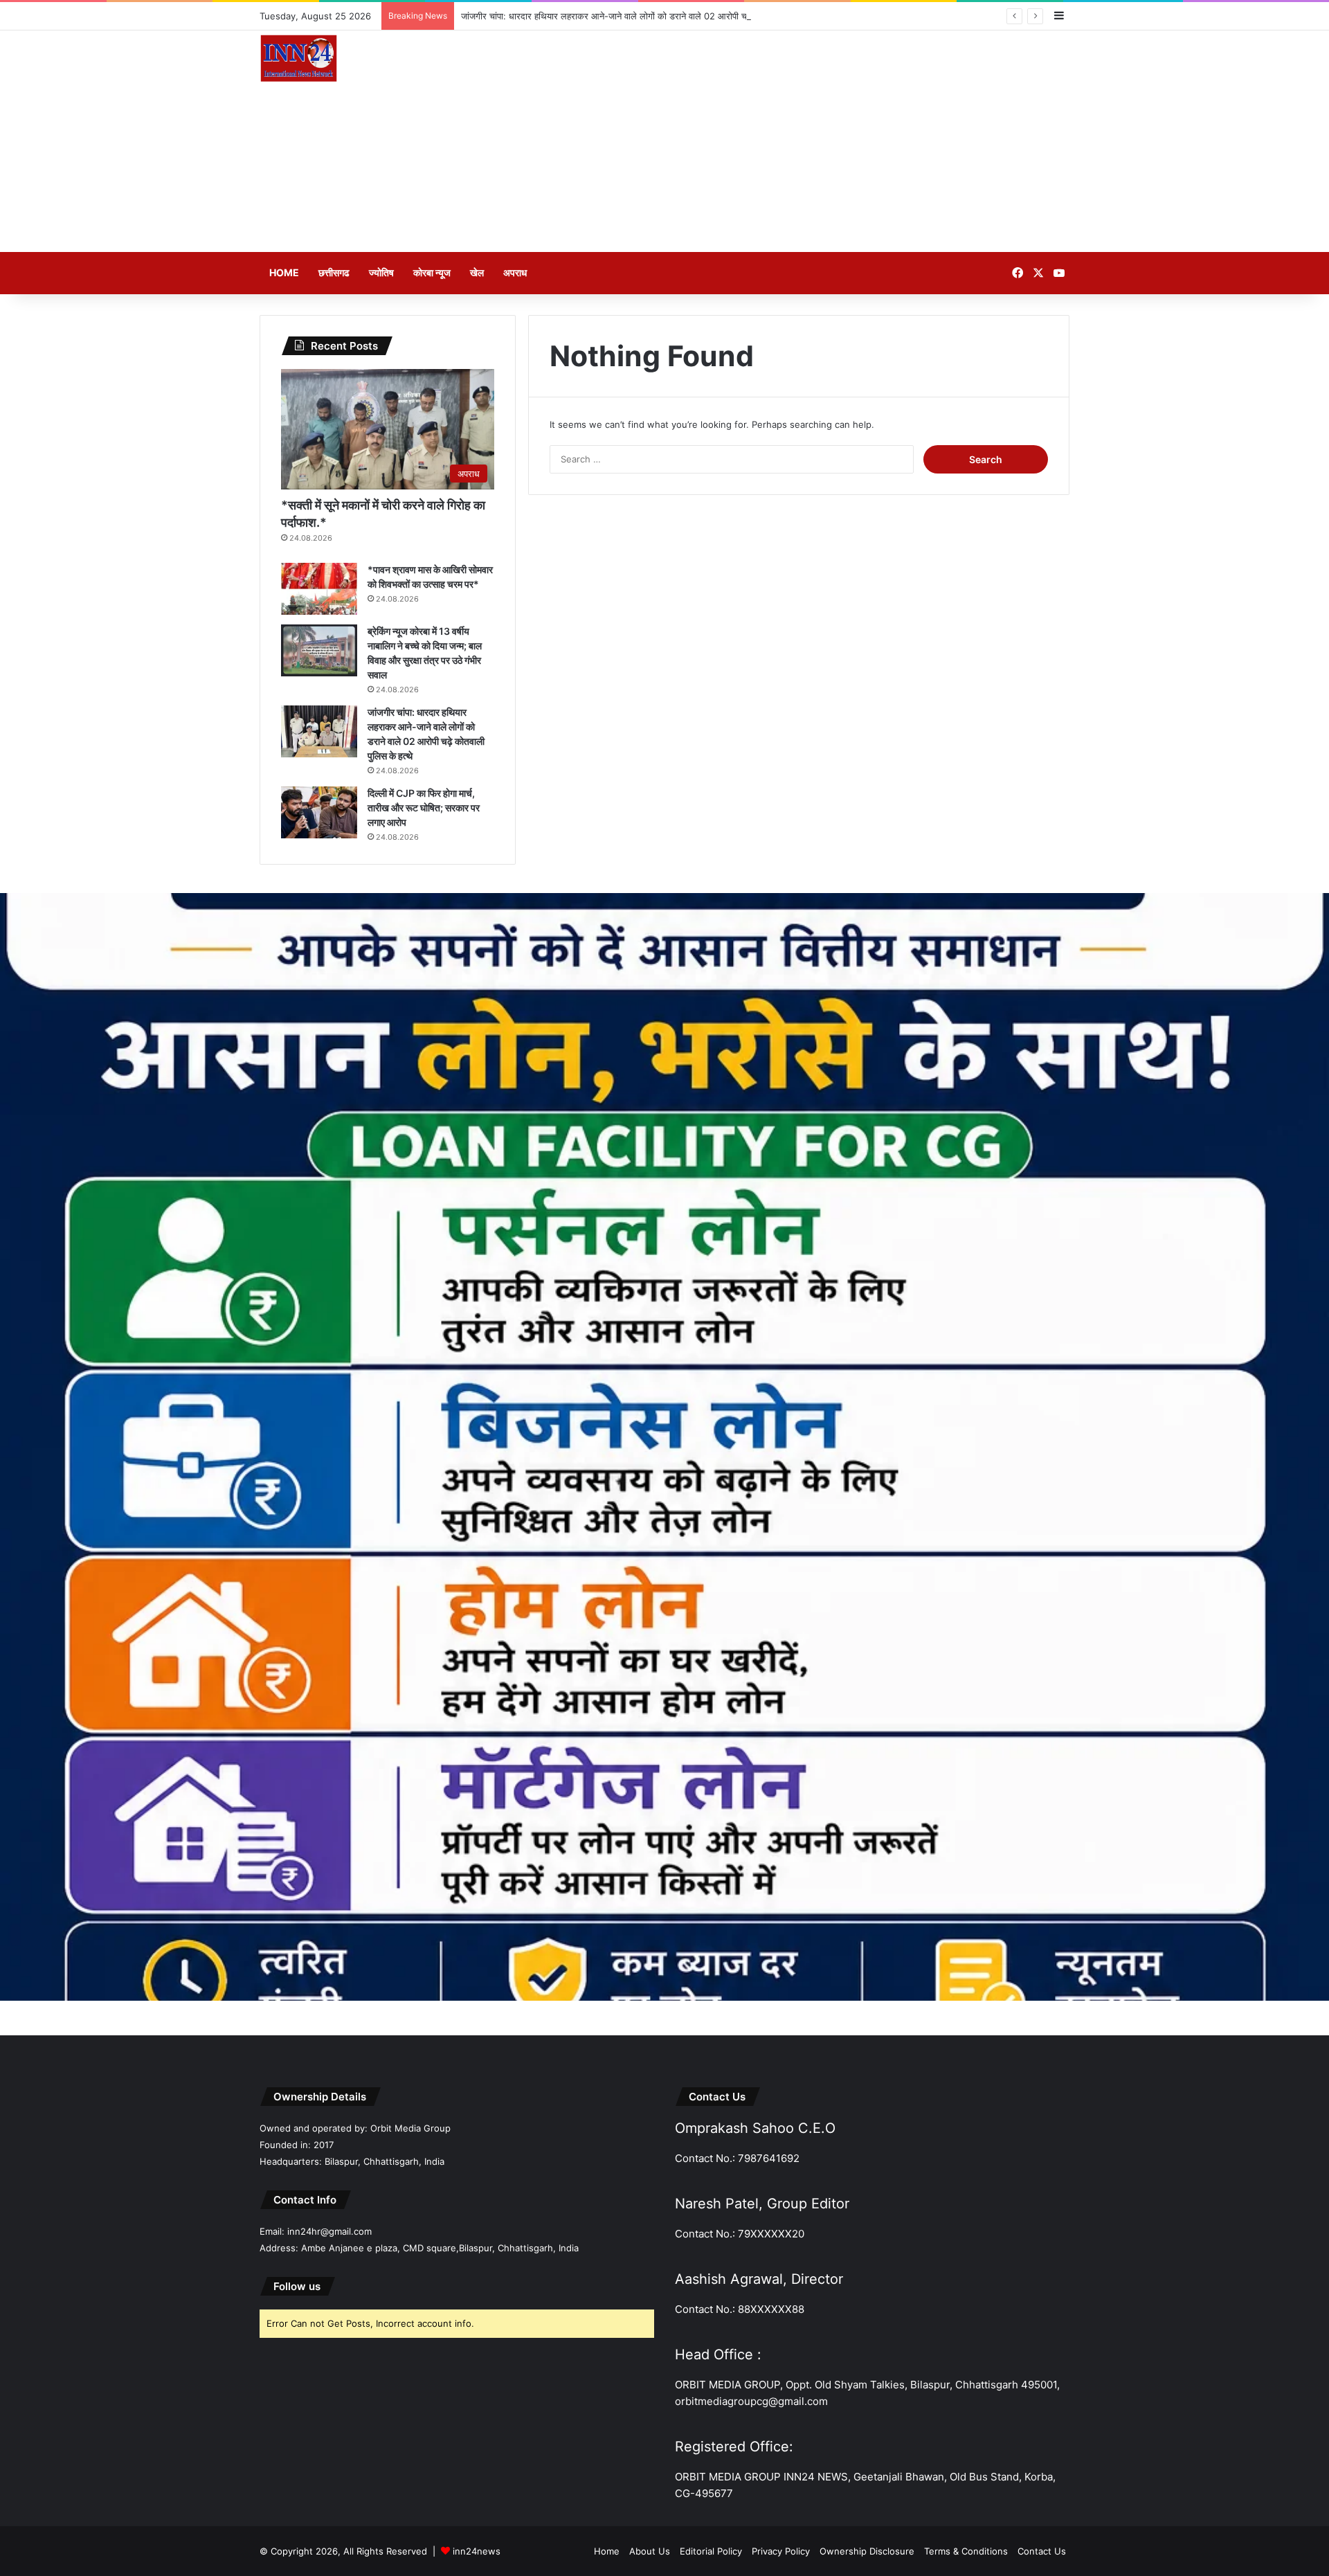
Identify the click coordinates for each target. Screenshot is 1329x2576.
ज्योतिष (381, 272)
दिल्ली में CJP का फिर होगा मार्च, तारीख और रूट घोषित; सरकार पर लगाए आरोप (424, 808)
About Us (650, 2551)
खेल (477, 272)
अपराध (515, 272)
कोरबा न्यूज (432, 272)
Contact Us (1042, 2551)
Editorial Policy (711, 2551)
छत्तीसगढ (334, 272)
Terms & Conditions (966, 2551)
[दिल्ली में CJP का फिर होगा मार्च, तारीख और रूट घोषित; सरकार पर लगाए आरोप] (319, 812)
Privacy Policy (781, 2551)
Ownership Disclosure (867, 2551)
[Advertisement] (803, 141)
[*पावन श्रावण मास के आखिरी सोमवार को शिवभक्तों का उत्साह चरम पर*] (319, 589)
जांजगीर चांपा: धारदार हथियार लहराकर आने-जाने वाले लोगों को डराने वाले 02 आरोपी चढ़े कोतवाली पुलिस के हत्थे (645, 16)
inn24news (477, 2551)
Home (284, 272)
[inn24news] (299, 61)
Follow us (297, 2286)
